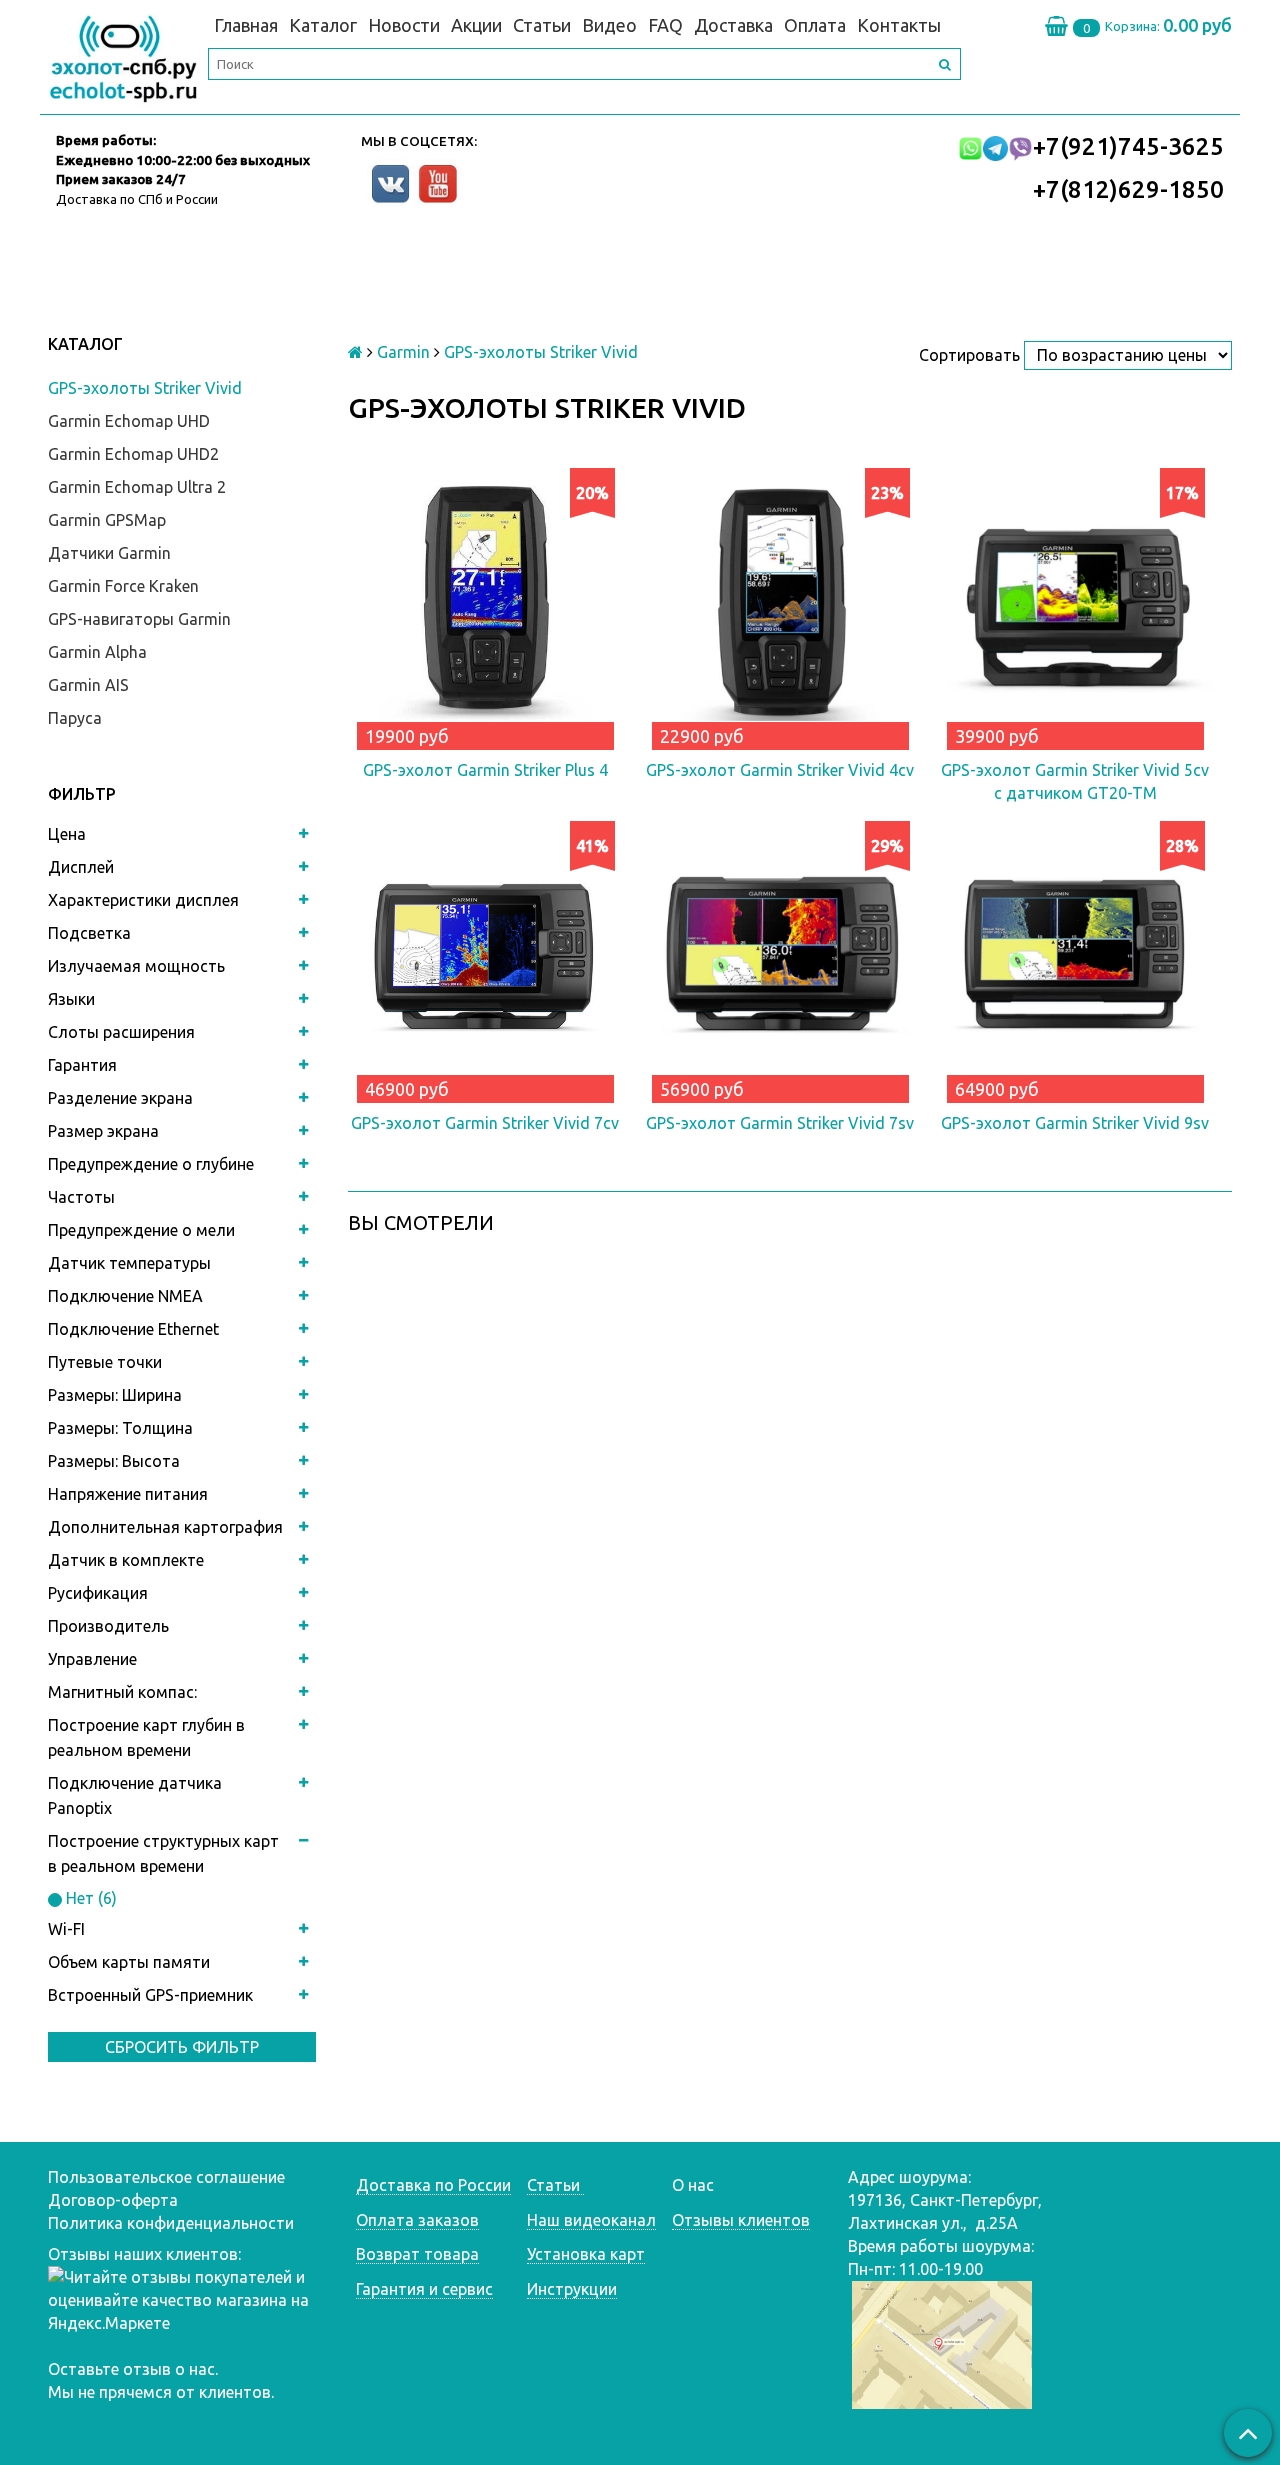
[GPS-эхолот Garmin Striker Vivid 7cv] (485, 958)
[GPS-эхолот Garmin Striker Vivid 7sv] (780, 958)
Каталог (323, 25)
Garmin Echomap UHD (129, 421)
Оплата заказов (417, 2220)
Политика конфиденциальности (171, 2223)
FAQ (665, 25)
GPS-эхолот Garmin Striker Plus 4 (485, 770)
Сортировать (969, 355)
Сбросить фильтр (182, 2047)
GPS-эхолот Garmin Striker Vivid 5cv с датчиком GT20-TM (1075, 781)
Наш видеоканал (591, 2220)
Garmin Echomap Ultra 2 (137, 487)
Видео (609, 25)
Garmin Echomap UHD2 (133, 454)
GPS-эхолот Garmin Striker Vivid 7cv (485, 1123)
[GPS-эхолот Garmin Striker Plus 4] (485, 605)
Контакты (899, 25)
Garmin (403, 352)
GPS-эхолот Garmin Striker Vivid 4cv (780, 770)
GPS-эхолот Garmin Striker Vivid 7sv (780, 1123)
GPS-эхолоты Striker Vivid (145, 388)
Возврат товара (417, 2254)
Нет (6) (89, 1898)
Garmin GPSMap (107, 520)
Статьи (542, 25)
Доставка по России (433, 2185)
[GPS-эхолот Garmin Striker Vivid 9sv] (1075, 958)
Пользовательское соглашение (166, 2177)
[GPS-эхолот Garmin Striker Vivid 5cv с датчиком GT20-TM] (1075, 605)
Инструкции (572, 2289)
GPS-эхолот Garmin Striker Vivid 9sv (1075, 1123)
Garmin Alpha (97, 652)
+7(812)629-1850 (1128, 189)
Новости (404, 25)
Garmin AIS (88, 685)
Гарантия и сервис (424, 2289)
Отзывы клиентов (741, 2220)
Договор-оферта (113, 2200)
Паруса (75, 718)
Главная (246, 25)
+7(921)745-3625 (1128, 146)
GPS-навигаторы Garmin (139, 619)
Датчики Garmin (109, 553)
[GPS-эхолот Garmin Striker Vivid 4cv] (780, 605)
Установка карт (586, 2254)
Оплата (815, 25)
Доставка (733, 25)
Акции (476, 25)
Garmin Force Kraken (123, 586)
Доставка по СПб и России (137, 199)
